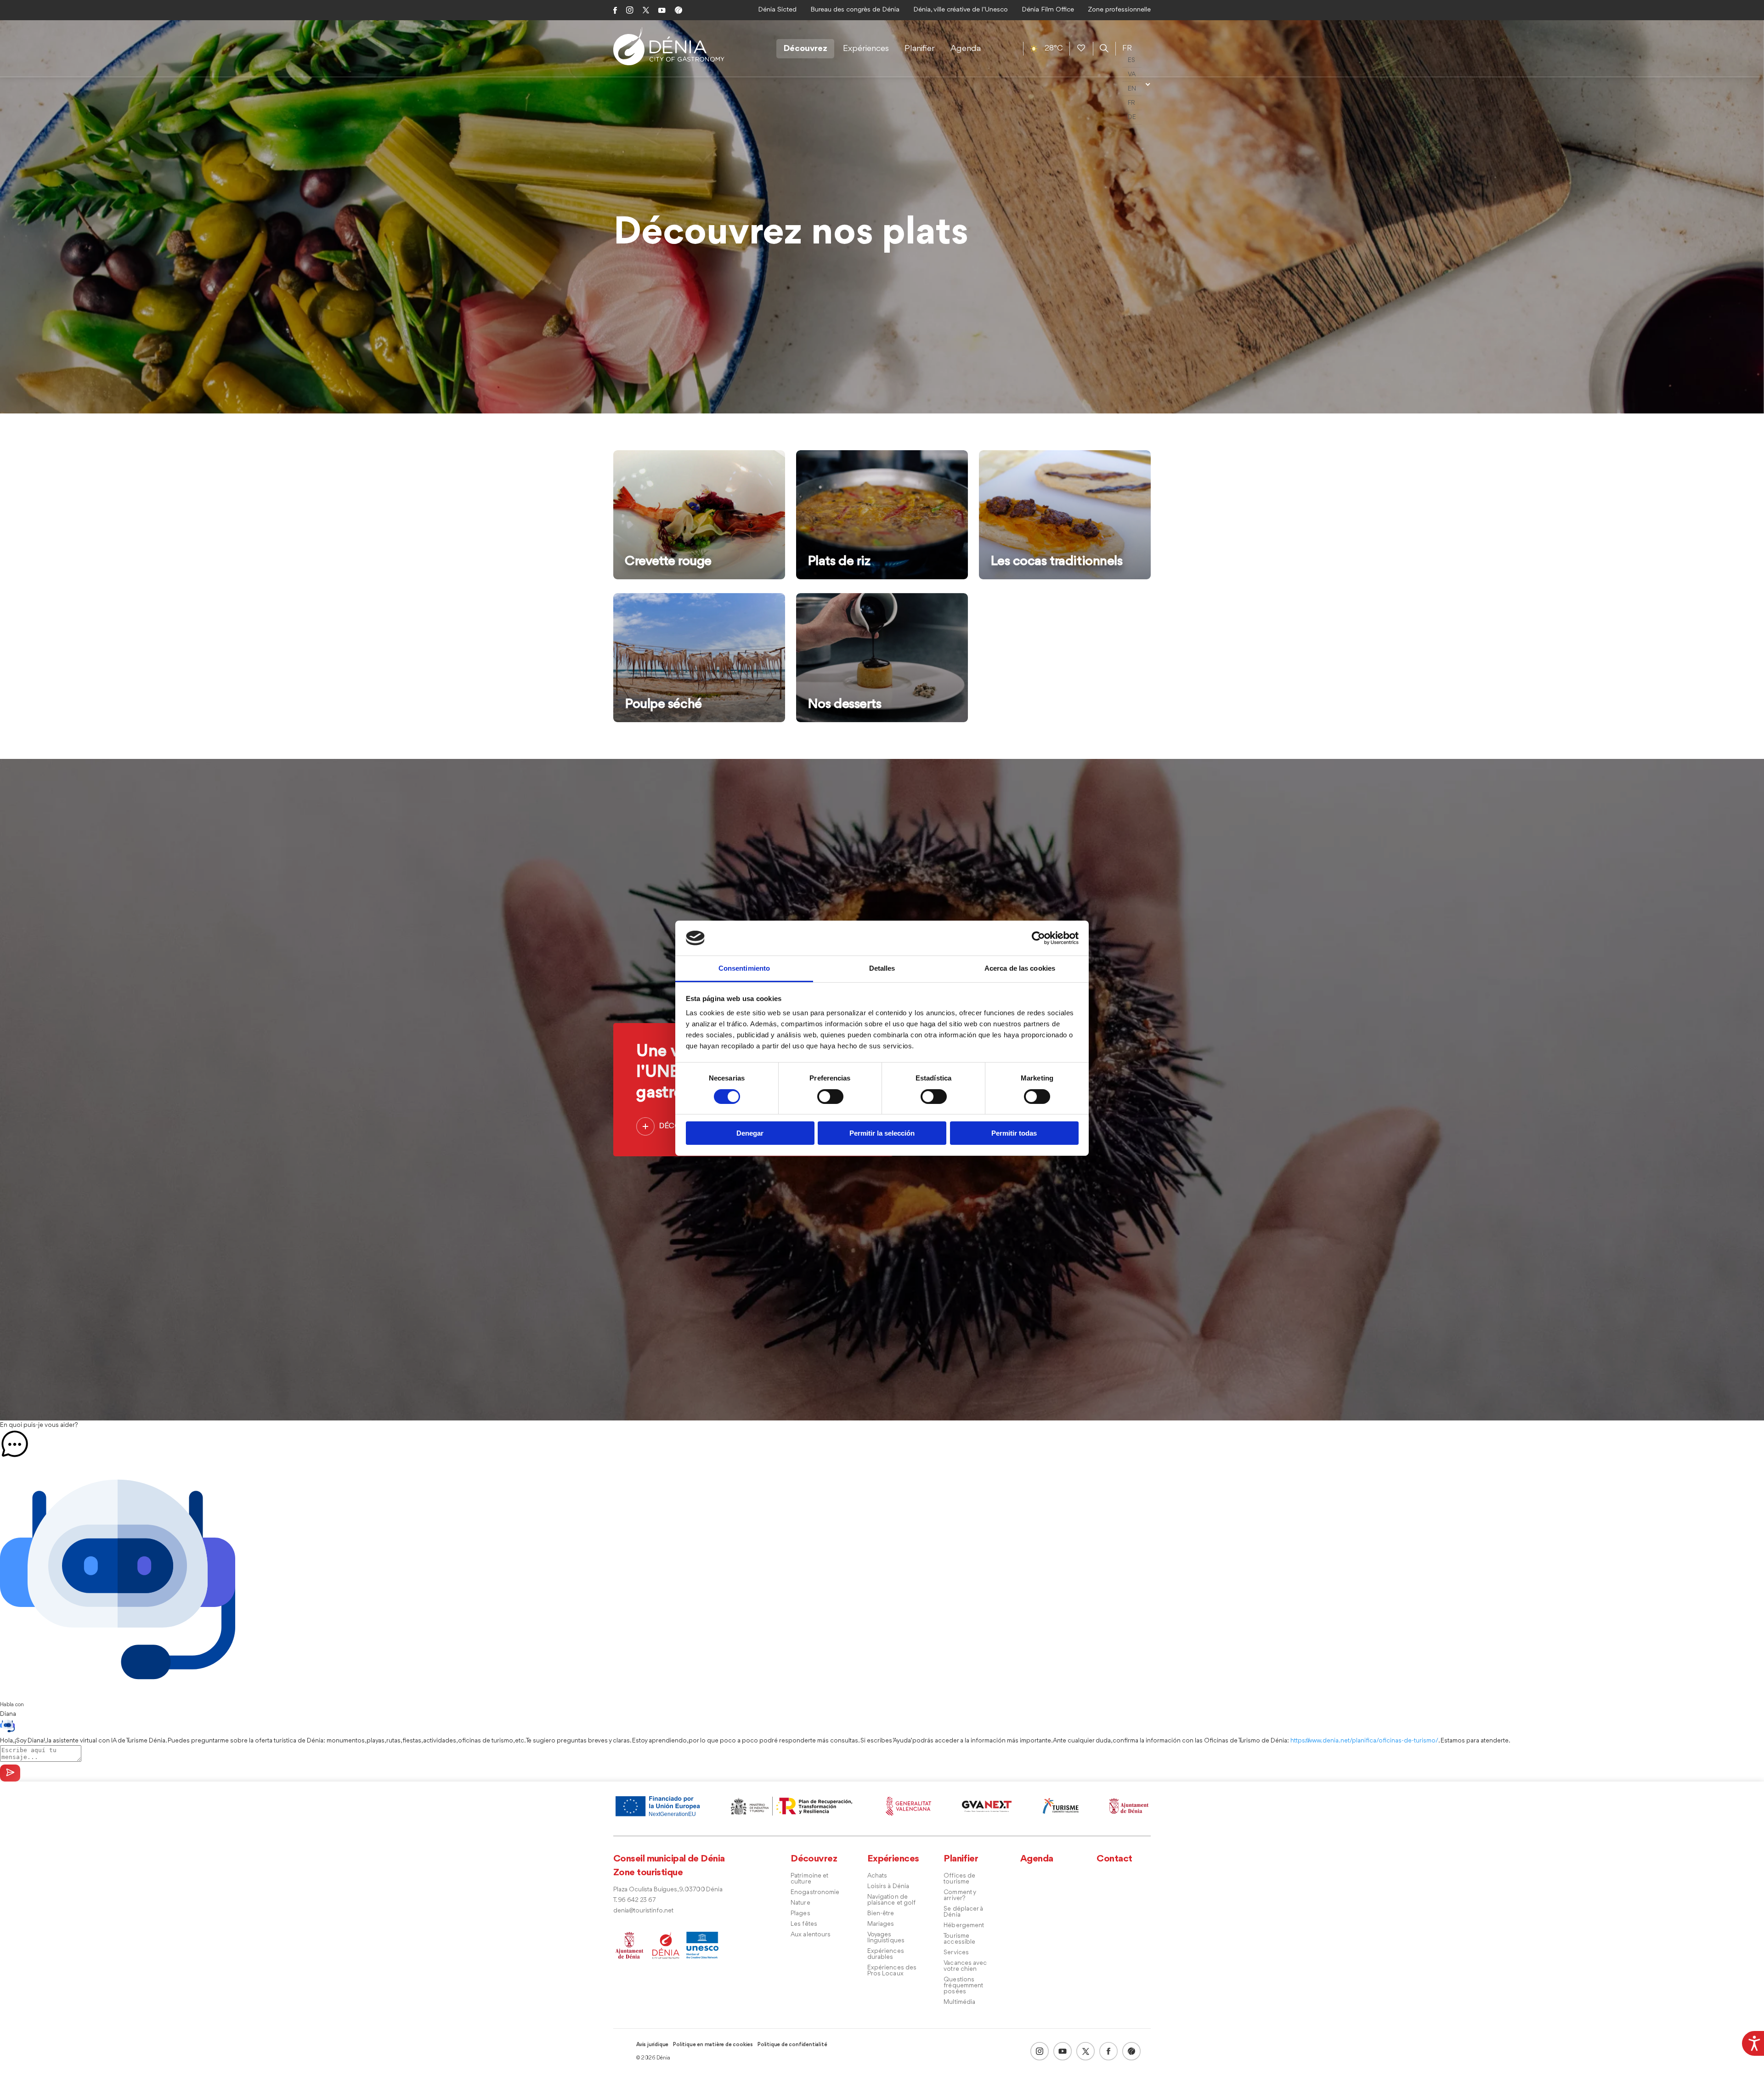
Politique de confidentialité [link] (792, 2045)
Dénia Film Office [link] (1048, 10)
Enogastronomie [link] (815, 1892)
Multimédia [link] (959, 2002)
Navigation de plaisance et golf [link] (892, 1900)
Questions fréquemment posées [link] (963, 1986)
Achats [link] (877, 1876)
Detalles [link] (882, 968)
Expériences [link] (866, 49)
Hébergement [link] (964, 1926)
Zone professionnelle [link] (1119, 10)
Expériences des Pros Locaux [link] (892, 1971)
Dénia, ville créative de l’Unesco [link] (961, 10)
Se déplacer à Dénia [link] (963, 1912)
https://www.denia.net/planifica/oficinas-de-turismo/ (1364, 1741)
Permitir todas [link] (1014, 1133)
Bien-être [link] (881, 1914)
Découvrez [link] (805, 49)
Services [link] (956, 1953)
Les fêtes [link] (804, 1924)
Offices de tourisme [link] (959, 1879)
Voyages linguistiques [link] (886, 1938)
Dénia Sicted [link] (777, 10)
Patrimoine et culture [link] (809, 1879)
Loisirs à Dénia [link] (888, 1887)
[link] (1753, 2042)
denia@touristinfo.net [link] (643, 1911)
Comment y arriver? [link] (960, 1895)
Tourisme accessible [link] (959, 1939)
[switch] (830, 1097)
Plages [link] (800, 1914)
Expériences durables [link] (886, 1954)
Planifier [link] (920, 49)
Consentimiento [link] (744, 968)
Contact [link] (1114, 1859)
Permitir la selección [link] (882, 1133)
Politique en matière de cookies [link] (713, 2045)
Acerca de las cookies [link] (1020, 968)
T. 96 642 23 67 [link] (634, 1900)
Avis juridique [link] (652, 2045)
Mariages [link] (881, 1924)
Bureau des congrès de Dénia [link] (855, 10)
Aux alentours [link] (811, 1935)
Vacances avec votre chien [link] (965, 1966)
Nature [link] (800, 1903)
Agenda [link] (966, 49)
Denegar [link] (750, 1133)
